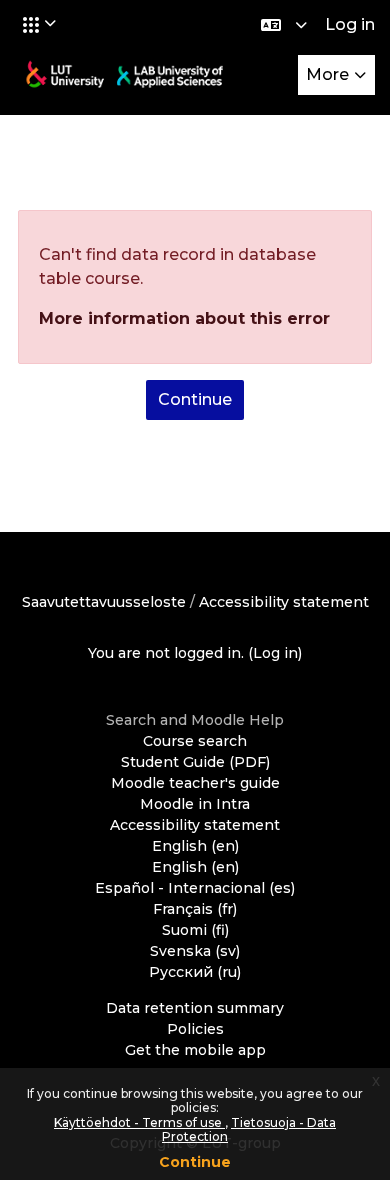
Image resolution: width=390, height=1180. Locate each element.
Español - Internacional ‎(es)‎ (195, 888)
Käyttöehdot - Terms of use (139, 1122)
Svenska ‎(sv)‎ (195, 951)
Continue (195, 1162)
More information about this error (184, 318)
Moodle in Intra (195, 804)
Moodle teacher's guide (195, 783)
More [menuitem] (327, 74)
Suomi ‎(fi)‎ (195, 930)
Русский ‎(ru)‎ (195, 972)
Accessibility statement (284, 602)
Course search (195, 741)
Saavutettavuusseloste (104, 602)
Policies (195, 1029)
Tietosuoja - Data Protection (249, 1129)
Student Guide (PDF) (195, 762)
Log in (350, 24)
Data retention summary (195, 1008)
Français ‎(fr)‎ (195, 909)
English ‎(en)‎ (195, 846)
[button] (40, 24)
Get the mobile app (195, 1050)
